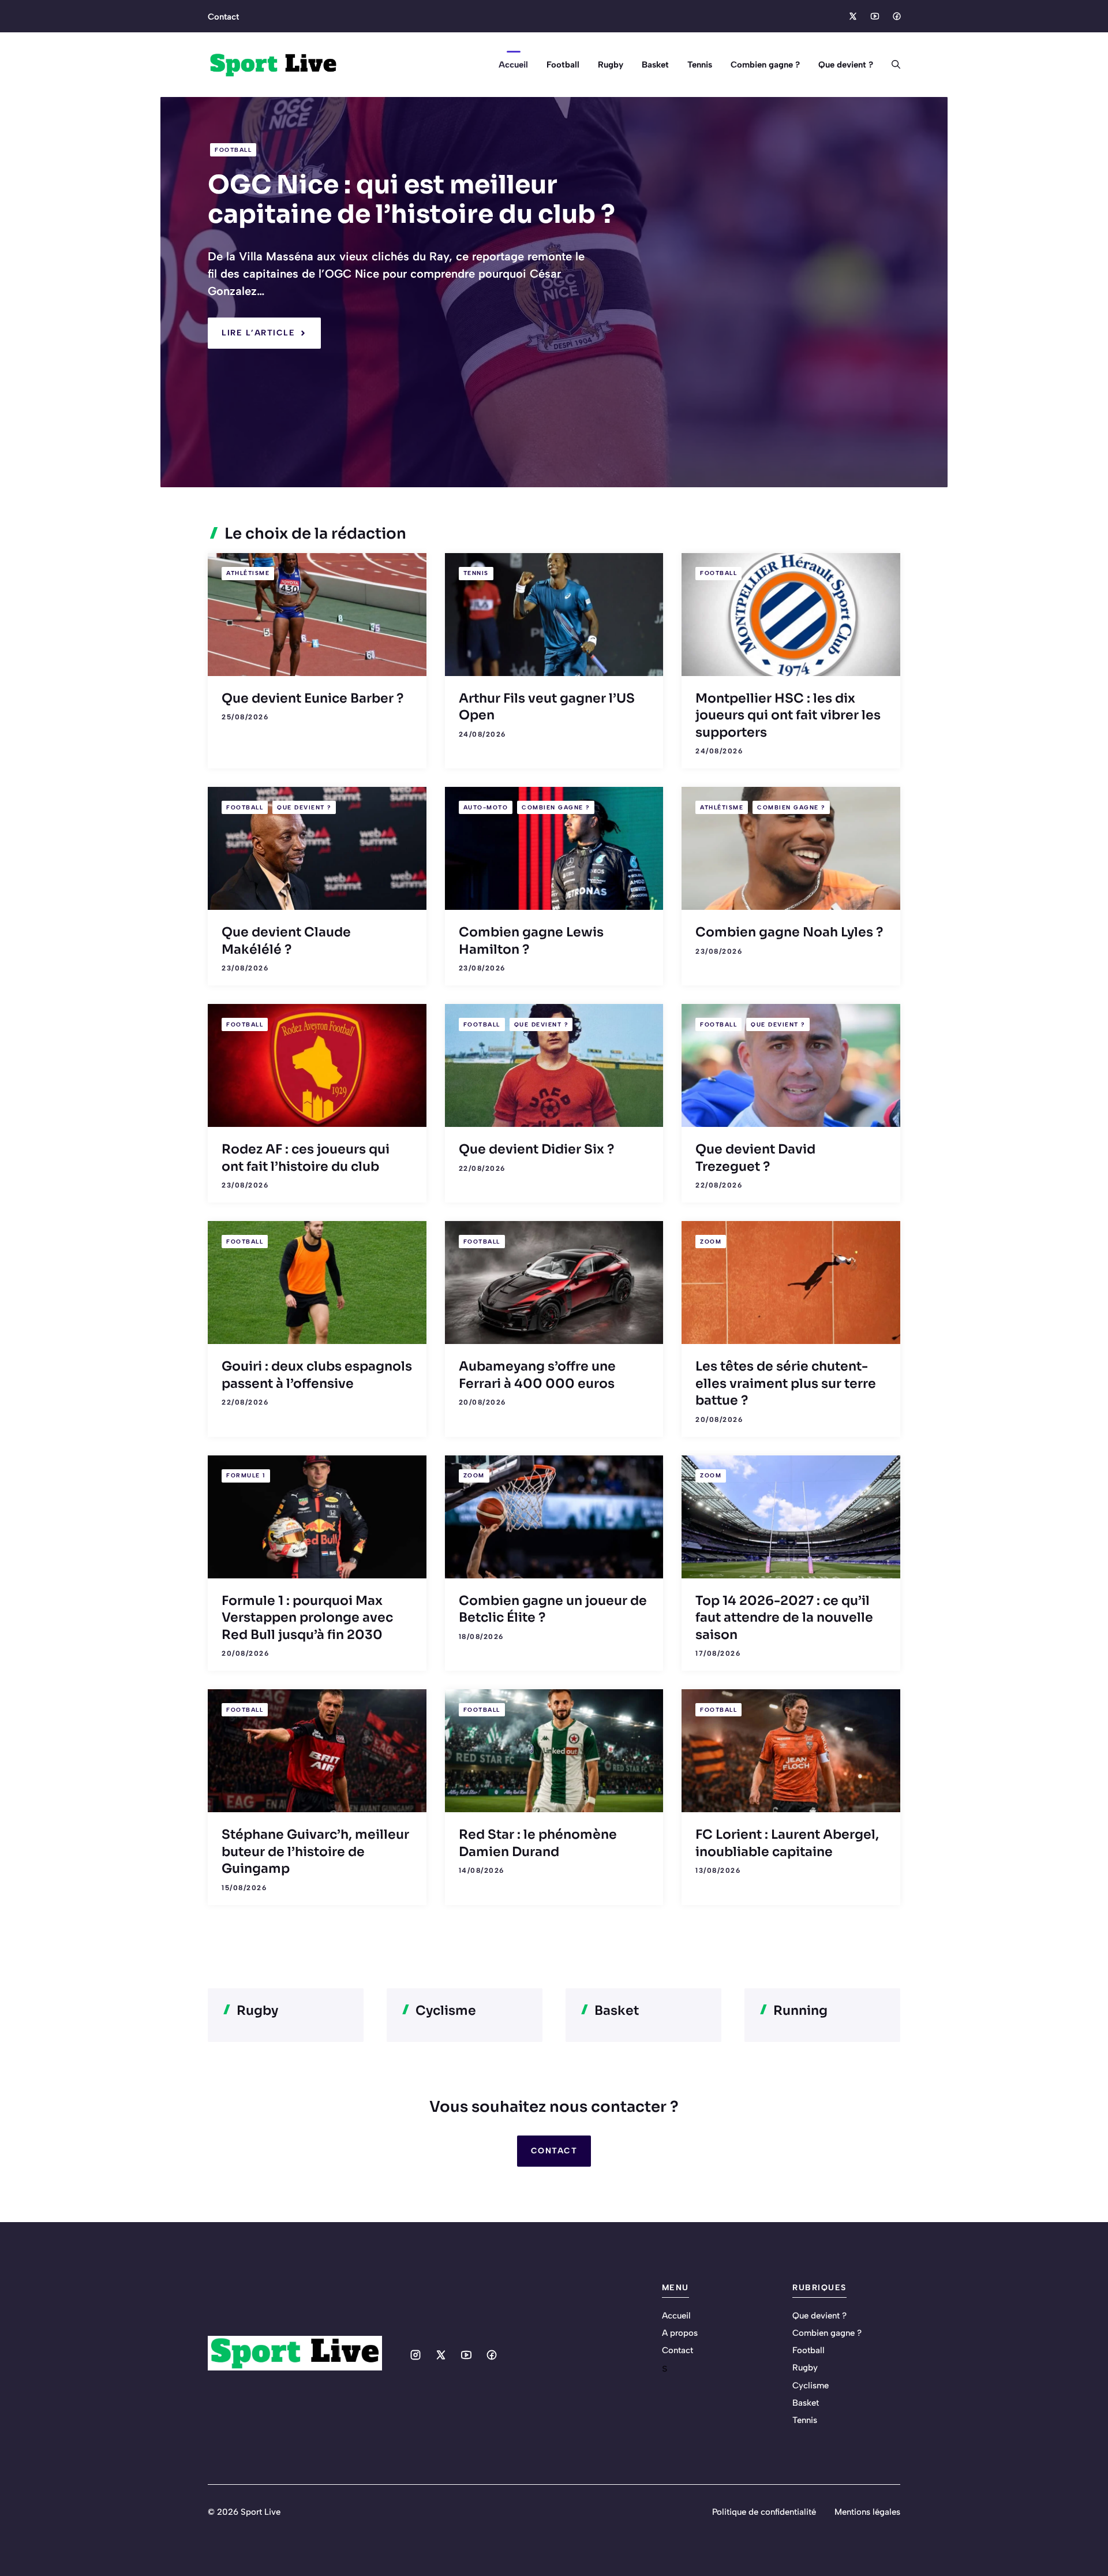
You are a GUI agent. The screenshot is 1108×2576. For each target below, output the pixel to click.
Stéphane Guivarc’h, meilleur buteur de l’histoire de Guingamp (315, 1851)
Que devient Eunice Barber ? (312, 698)
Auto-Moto (486, 807)
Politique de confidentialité (764, 2512)
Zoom (711, 1242)
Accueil (513, 65)
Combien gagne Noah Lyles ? (789, 932)
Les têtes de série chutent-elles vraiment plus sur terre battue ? (786, 1383)
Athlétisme (248, 573)
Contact (223, 17)
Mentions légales (867, 2512)
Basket (655, 65)
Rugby (611, 65)
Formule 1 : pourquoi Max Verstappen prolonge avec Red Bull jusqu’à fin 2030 (307, 1618)
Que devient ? (846, 65)
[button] (891, 65)
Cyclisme (811, 2385)
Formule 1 (246, 1475)
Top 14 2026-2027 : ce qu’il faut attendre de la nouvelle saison (784, 1618)
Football (563, 65)
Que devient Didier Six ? (536, 1149)
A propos (680, 2333)
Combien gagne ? (765, 65)
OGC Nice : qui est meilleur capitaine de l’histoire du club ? (411, 199)
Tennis (700, 65)
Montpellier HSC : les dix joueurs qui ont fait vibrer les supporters (788, 715)
